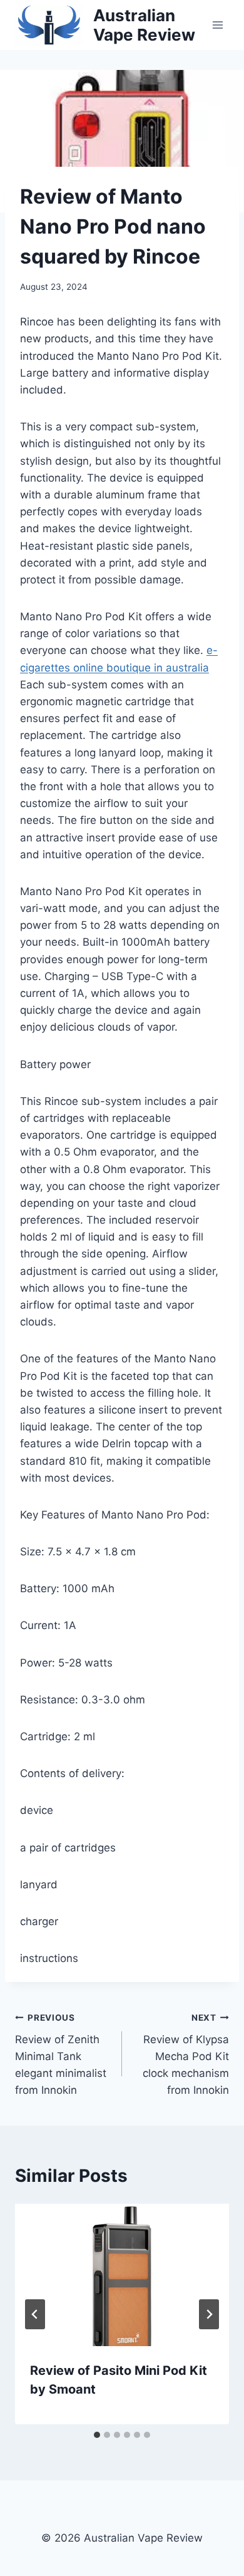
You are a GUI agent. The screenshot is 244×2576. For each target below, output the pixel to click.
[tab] (97, 2435)
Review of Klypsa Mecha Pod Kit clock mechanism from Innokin (186, 2054)
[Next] (209, 2314)
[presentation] (122, 2275)
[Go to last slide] (35, 2314)
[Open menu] (217, 25)
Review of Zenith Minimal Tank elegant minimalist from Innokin (61, 2054)
